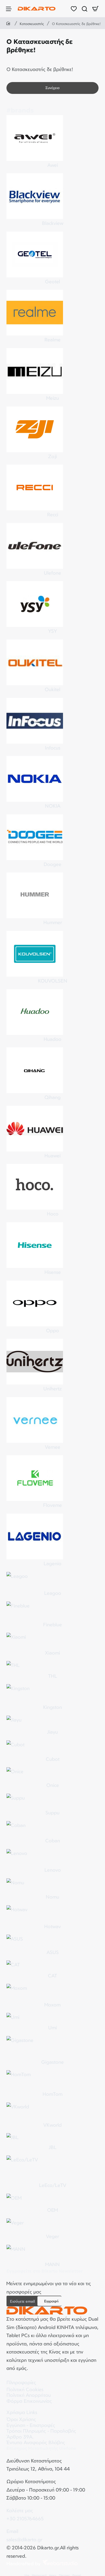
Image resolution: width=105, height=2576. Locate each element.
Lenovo (53, 1870)
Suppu (52, 1812)
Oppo (52, 1330)
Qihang (52, 1097)
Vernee (53, 1447)
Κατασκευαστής (32, 24)
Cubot (53, 1759)
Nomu (52, 1897)
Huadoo (52, 1039)
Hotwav (52, 1926)
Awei (53, 165)
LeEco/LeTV (53, 2185)
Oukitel (52, 689)
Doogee (52, 864)
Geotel (52, 281)
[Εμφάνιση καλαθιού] (95, 9)
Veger (52, 2236)
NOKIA (53, 806)
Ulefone (52, 573)
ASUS (53, 1952)
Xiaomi (52, 1653)
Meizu (53, 398)
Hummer (53, 922)
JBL (53, 2147)
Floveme (52, 1505)
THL (53, 1676)
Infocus (53, 748)
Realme (52, 340)
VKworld (52, 2125)
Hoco (53, 1214)
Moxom (52, 2005)
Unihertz (52, 1388)
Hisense (53, 1272)
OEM (52, 2210)
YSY (52, 631)
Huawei (52, 1156)
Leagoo (53, 1593)
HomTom (52, 2094)
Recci (53, 514)
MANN (52, 2264)
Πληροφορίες (21, 2382)
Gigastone (52, 2062)
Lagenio (52, 1563)
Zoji (52, 456)
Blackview (53, 223)
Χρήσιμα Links (22, 2412)
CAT (52, 1976)
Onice (53, 1785)
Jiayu (52, 1732)
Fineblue (52, 1624)
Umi (52, 2027)
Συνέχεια (52, 88)
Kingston (52, 1707)
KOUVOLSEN (53, 981)
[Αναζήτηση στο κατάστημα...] (85, 9)
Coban (53, 1840)
